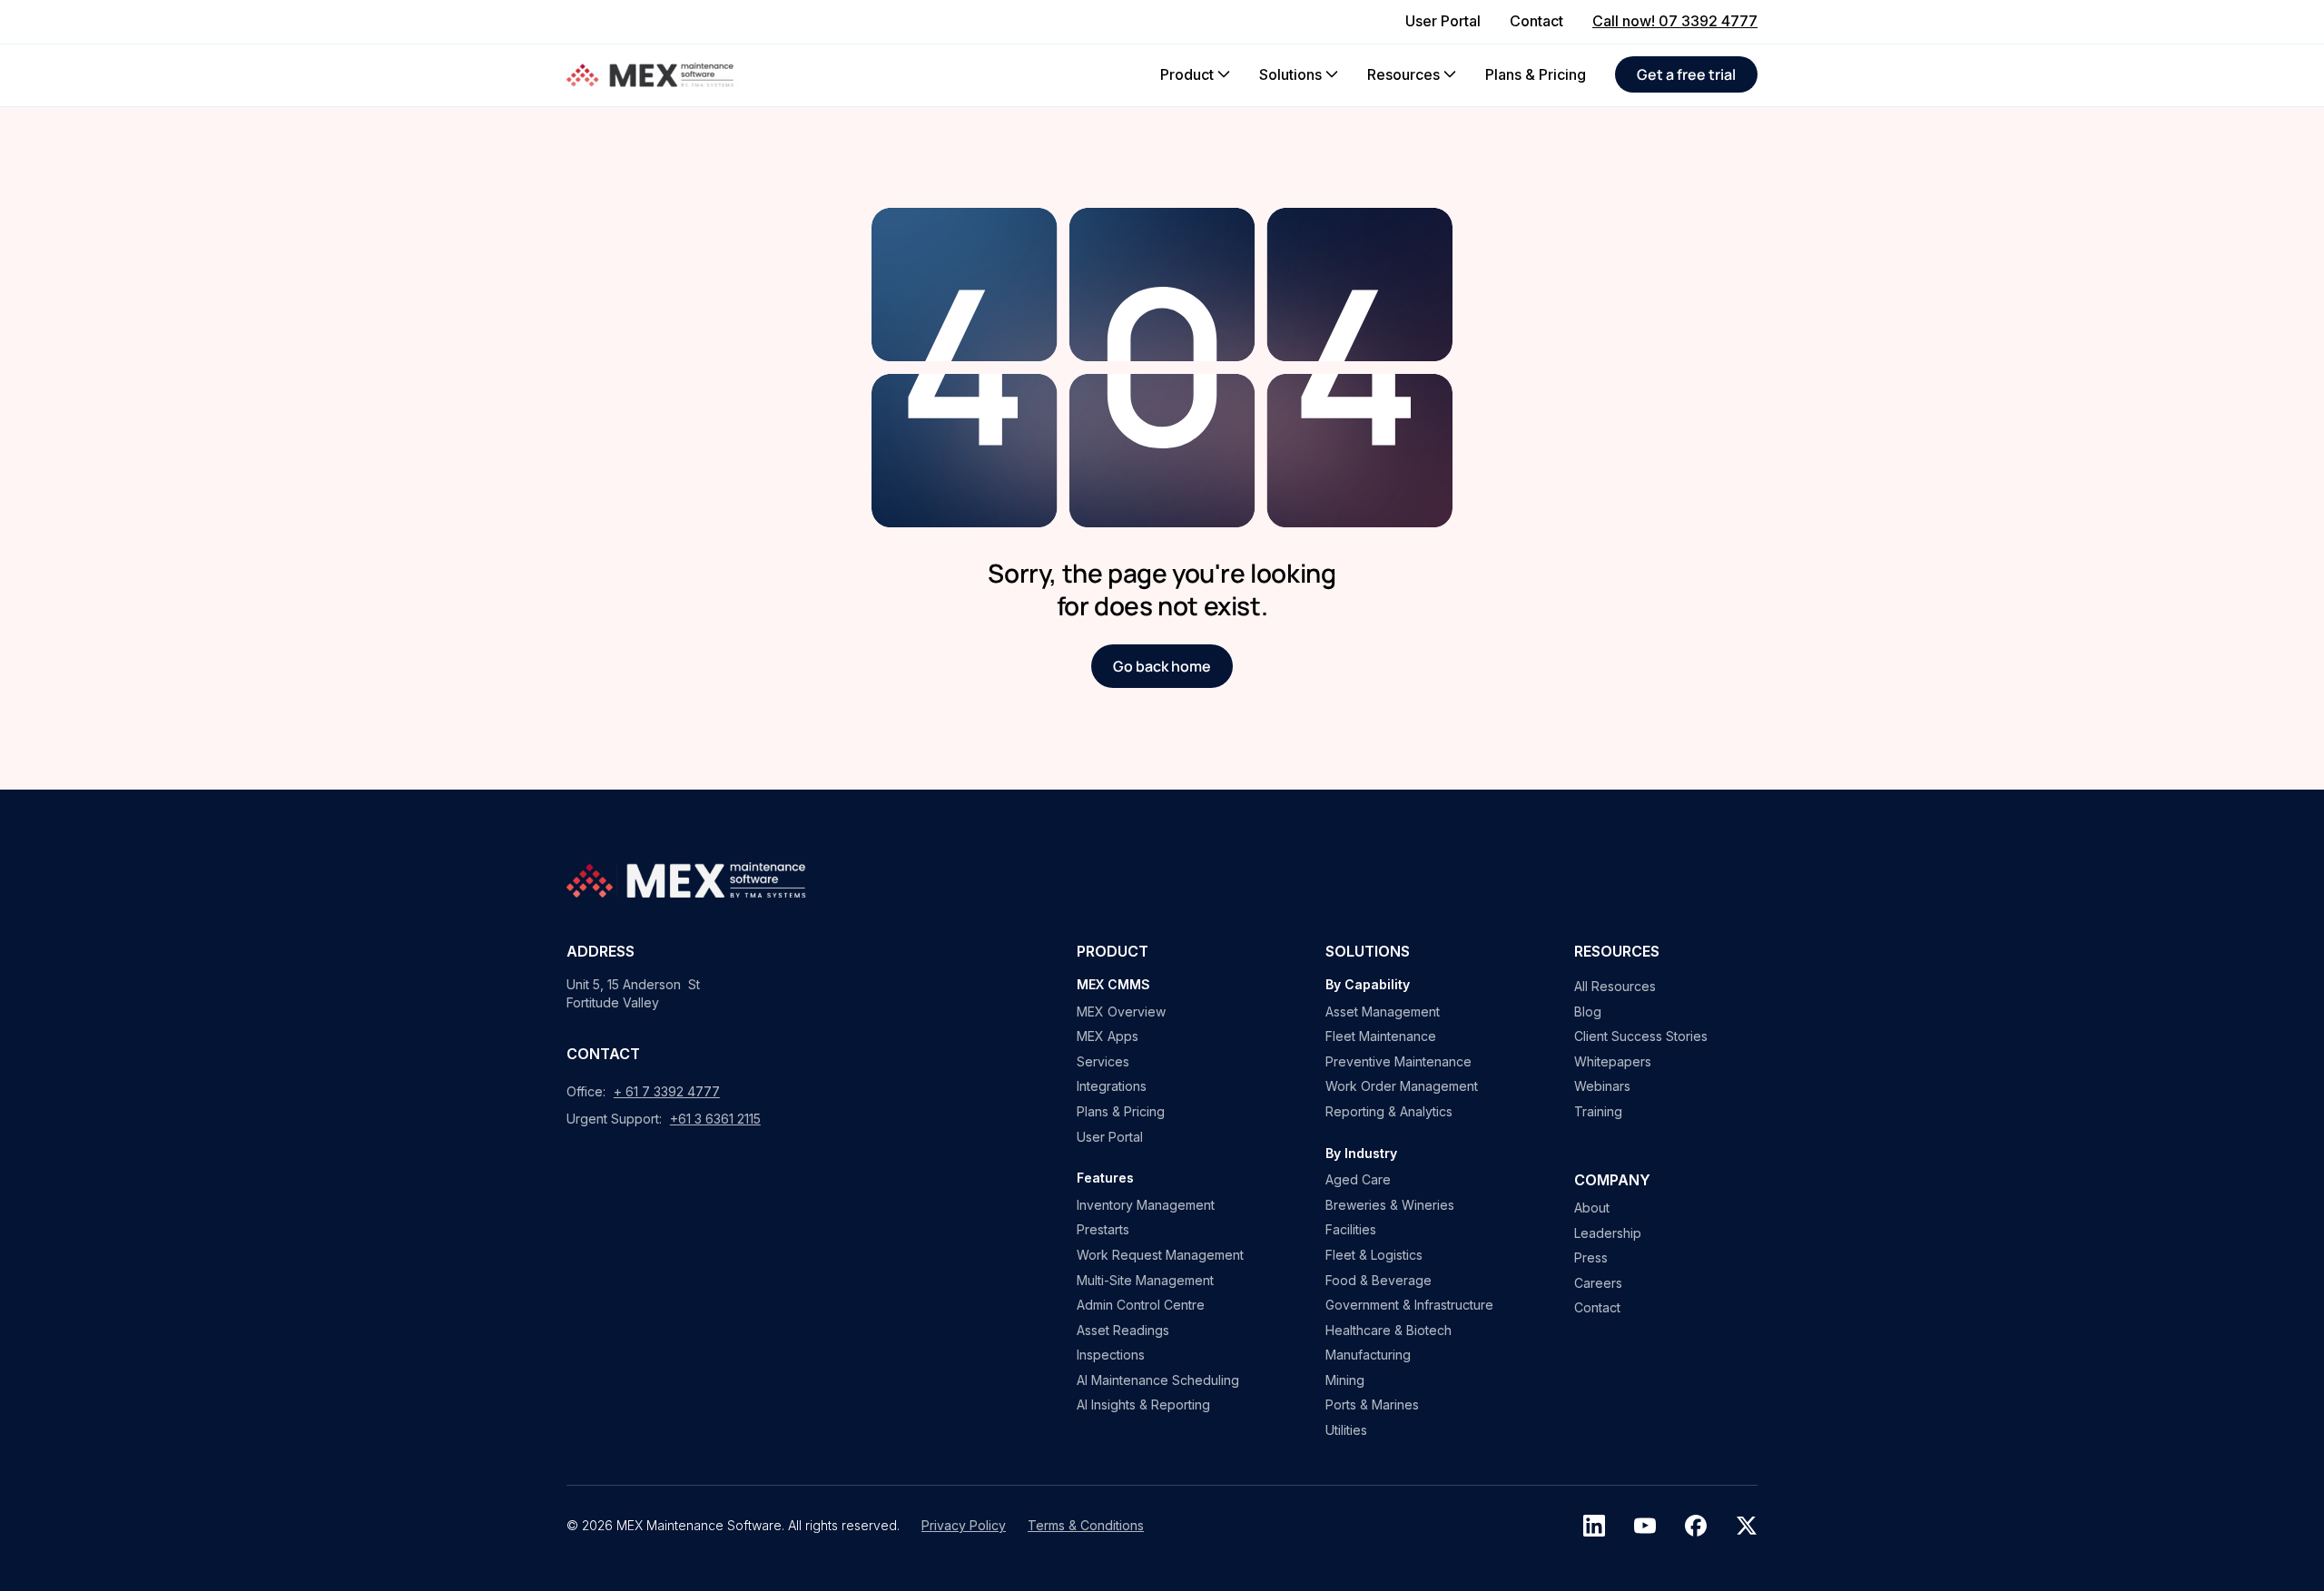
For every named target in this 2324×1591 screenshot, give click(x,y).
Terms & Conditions (1086, 1525)
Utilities (1346, 1430)
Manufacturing (1368, 1355)
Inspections (1111, 1355)
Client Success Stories (1641, 1036)
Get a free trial (1686, 74)
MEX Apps (1108, 1036)
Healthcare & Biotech (1388, 1330)
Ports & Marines (1372, 1404)
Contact (1597, 1307)
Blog (1588, 1012)
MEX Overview (1121, 1012)
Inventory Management (1146, 1205)
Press (1591, 1257)
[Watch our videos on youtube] (1645, 1526)
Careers (1598, 1283)
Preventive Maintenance (1398, 1061)
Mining (1345, 1380)
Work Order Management (1402, 1086)
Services (1103, 1061)
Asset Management (1383, 1012)
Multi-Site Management (1145, 1280)
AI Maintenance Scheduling (1158, 1380)
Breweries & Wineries (1390, 1205)
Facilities (1351, 1229)
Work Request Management (1160, 1255)
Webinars (1602, 1086)
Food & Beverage (1379, 1280)
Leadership (1608, 1233)
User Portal (1110, 1137)
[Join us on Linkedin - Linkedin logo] (1594, 1526)
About (1592, 1208)
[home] (653, 75)
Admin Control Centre (1141, 1305)
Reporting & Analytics (1389, 1111)
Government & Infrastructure (1409, 1305)
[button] (1195, 74)
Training (1598, 1111)
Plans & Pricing (1121, 1111)
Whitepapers (1613, 1061)
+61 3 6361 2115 (715, 1119)
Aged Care (1358, 1179)
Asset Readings (1123, 1330)
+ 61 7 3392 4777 (667, 1091)
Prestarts (1103, 1229)
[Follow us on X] (1747, 1526)
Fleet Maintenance (1381, 1036)
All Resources (1615, 986)
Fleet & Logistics (1374, 1255)
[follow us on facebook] (1696, 1526)
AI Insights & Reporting (1143, 1404)
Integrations (1112, 1086)
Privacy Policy (964, 1525)
